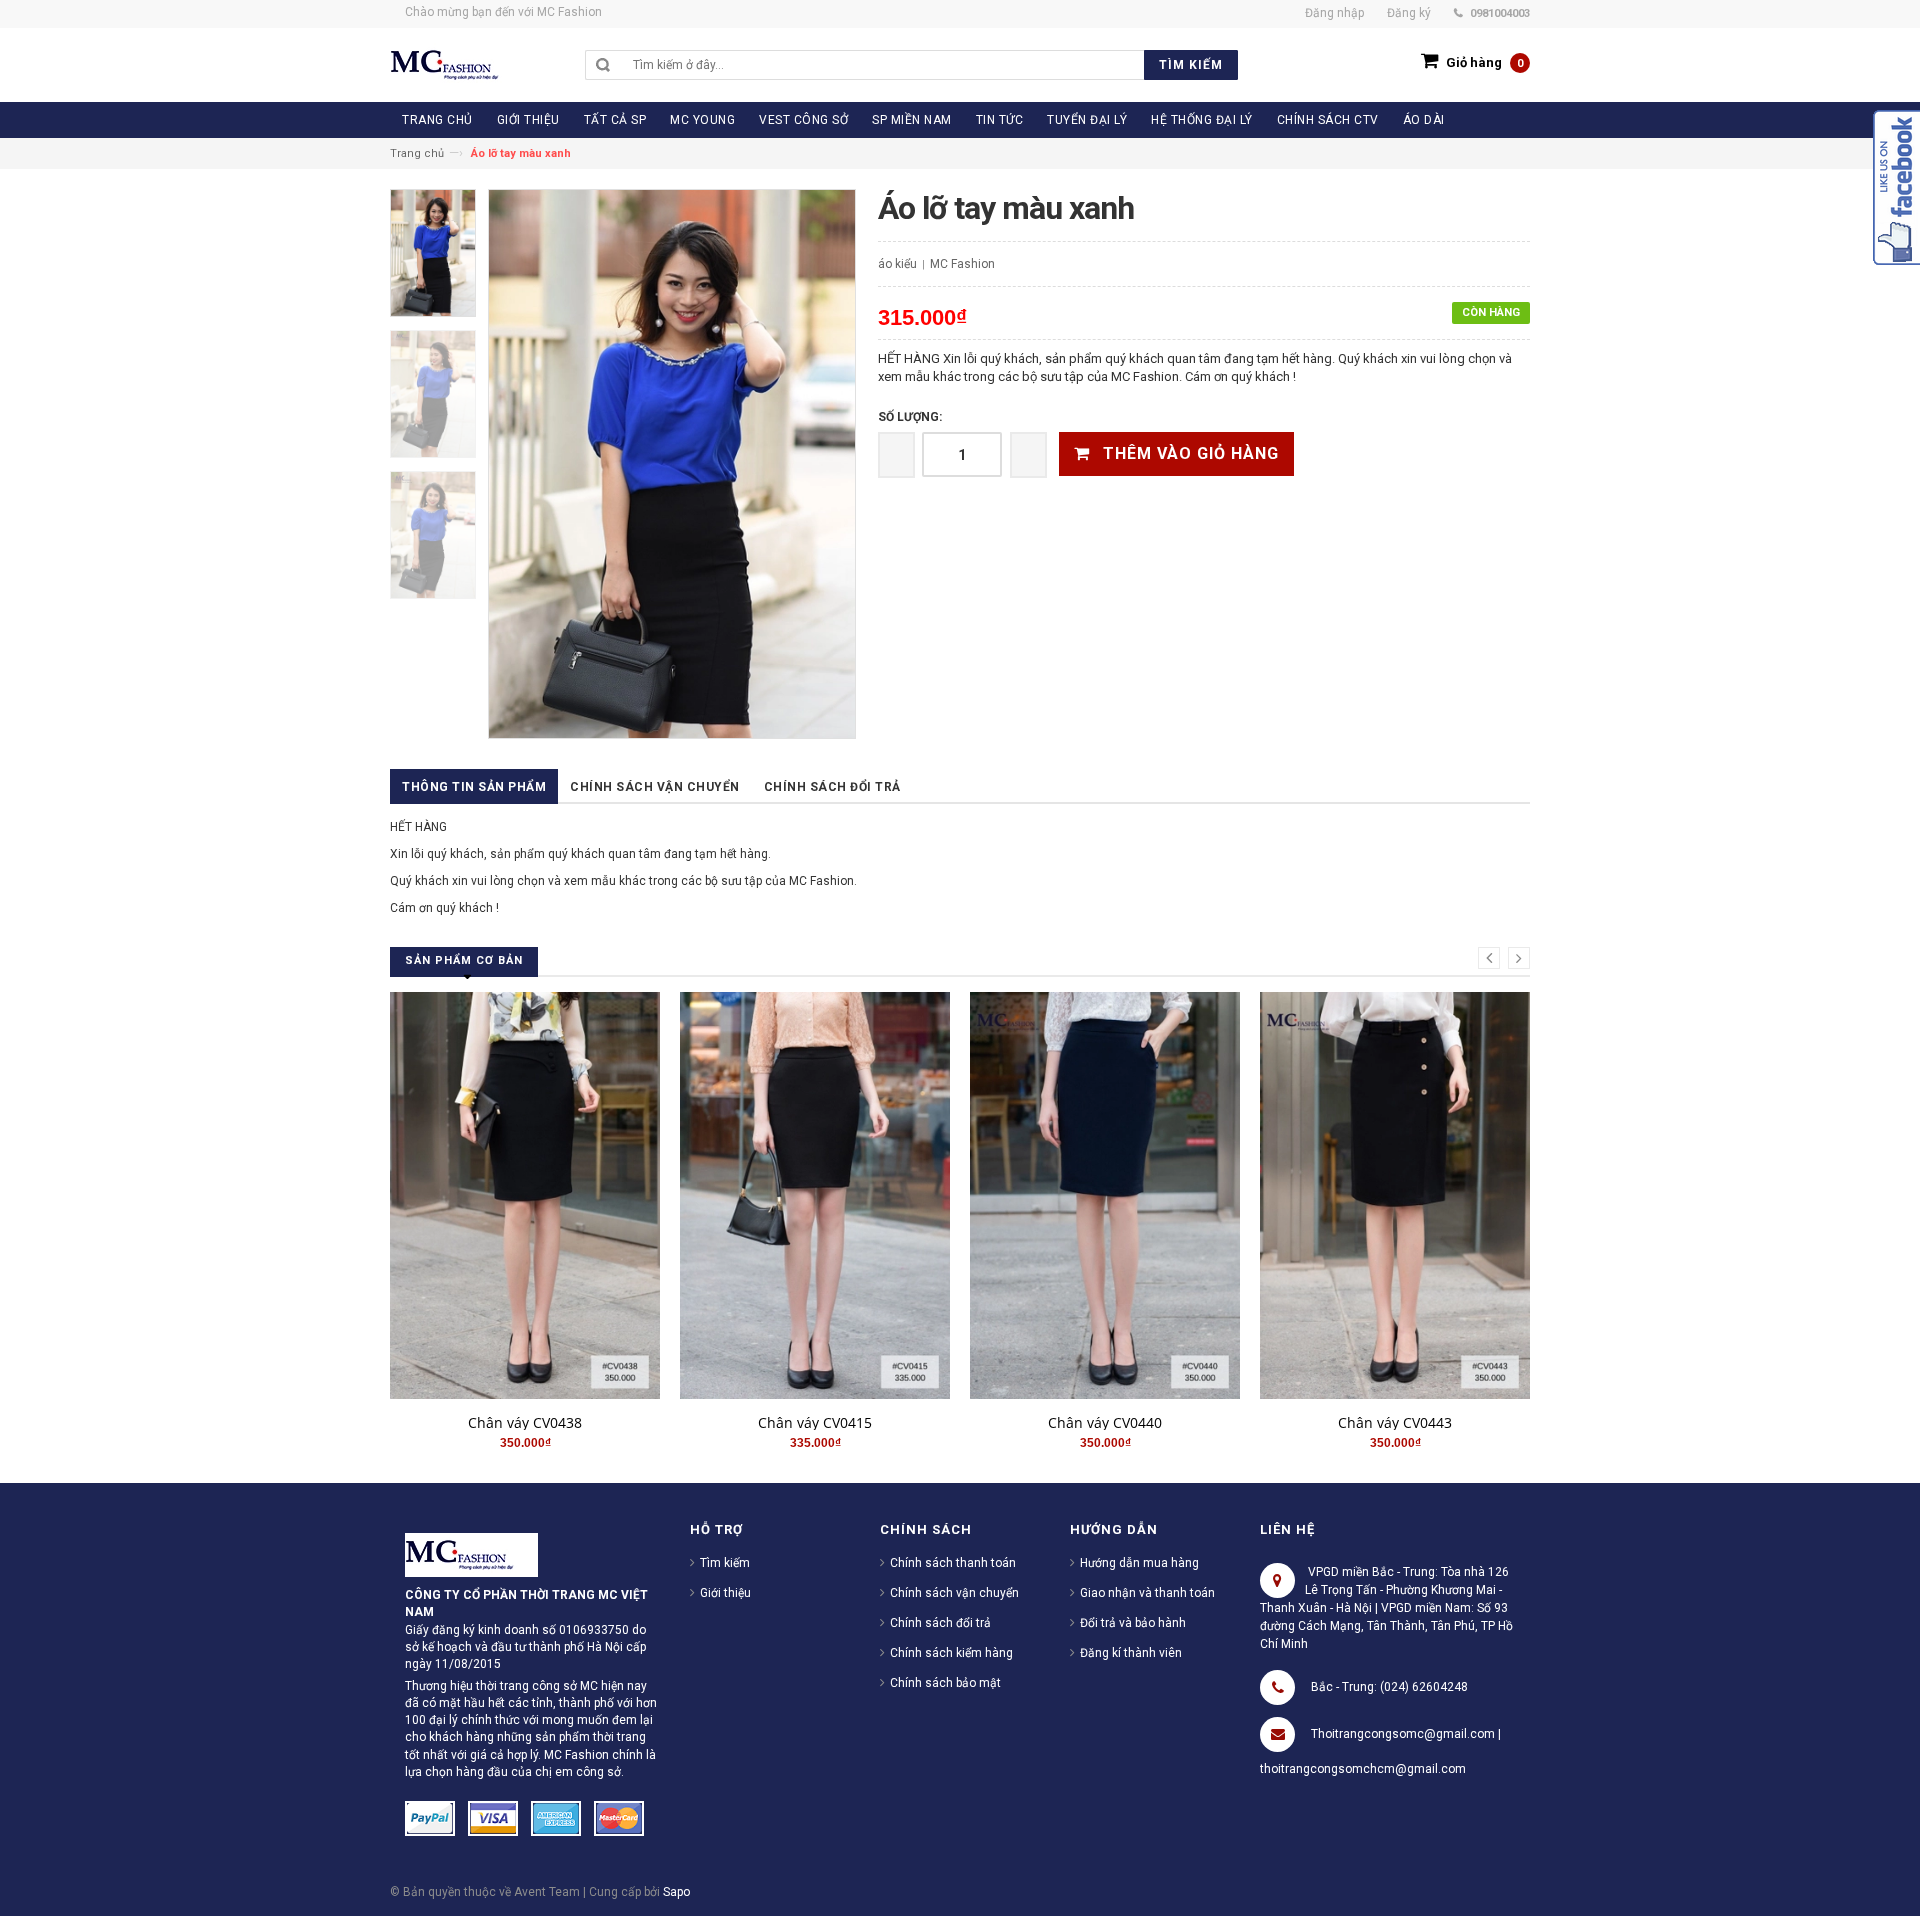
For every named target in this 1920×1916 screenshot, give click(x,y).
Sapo (676, 1892)
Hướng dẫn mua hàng (1139, 1563)
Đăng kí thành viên (1131, 1653)
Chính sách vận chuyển (655, 787)
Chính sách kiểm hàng (951, 1653)
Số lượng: (910, 417)
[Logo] (471, 1554)
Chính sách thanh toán (953, 1563)
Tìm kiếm (725, 1563)
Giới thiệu (725, 1593)
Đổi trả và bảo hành (1133, 1623)
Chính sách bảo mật (945, 1683)
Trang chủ (417, 153)
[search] (930, 65)
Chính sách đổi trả (832, 787)
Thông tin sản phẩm (474, 787)
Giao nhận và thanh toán (1147, 1593)
